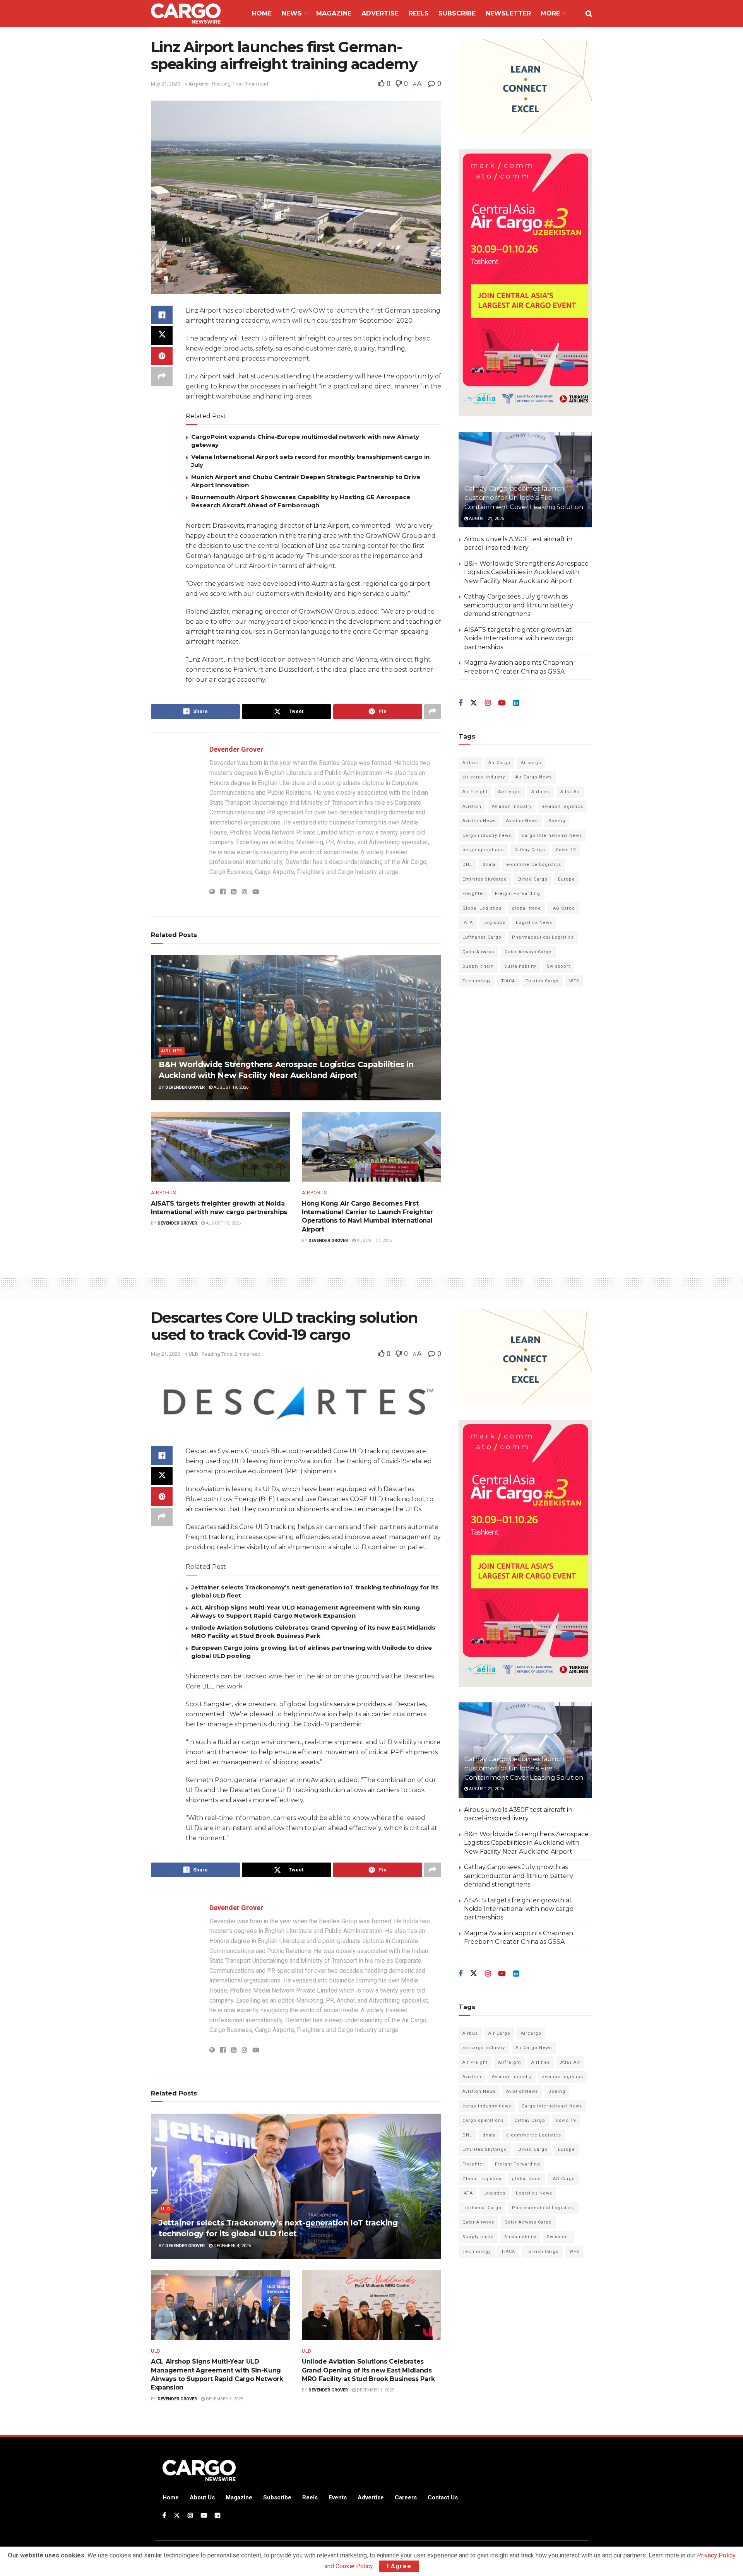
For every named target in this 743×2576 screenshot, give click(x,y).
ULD (193, 1354)
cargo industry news (487, 836)
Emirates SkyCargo (485, 879)
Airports (199, 84)
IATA (468, 923)
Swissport (558, 966)
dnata (489, 865)
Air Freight (475, 792)
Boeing (557, 821)
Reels (419, 13)
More (550, 13)
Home (262, 13)
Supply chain (478, 966)
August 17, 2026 (374, 1241)
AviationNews (522, 821)
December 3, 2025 (224, 2399)
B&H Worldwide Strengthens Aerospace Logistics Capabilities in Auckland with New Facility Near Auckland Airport (526, 572)
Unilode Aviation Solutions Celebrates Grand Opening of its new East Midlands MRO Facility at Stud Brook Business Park (368, 2370)
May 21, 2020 (165, 84)
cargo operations (483, 850)
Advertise (380, 13)
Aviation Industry (512, 806)
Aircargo (531, 763)
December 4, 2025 (232, 2246)
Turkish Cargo (542, 981)
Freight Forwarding (518, 894)
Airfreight (509, 792)
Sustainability (520, 966)
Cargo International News (552, 836)
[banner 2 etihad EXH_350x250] (525, 86)
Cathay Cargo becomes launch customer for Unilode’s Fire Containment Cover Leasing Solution (524, 498)
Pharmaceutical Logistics (543, 937)
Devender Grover (236, 749)
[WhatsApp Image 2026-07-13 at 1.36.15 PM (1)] (525, 283)
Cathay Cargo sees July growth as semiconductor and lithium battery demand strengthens (519, 605)
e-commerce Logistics (534, 865)
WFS (574, 981)
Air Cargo (499, 763)
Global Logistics (482, 908)
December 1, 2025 (375, 2390)
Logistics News (534, 923)
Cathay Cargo (530, 850)
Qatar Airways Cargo (528, 952)
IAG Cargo (563, 908)
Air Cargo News (534, 777)
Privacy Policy (716, 2555)
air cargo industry (484, 777)
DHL (467, 865)
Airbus (470, 763)
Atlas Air (570, 792)
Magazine (334, 13)
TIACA (508, 981)
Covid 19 (566, 850)
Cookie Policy (354, 2566)
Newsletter (508, 13)
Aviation (472, 806)
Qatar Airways (478, 952)
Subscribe (457, 13)
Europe (567, 879)
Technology (477, 981)
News (292, 13)
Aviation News (479, 821)
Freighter (473, 894)
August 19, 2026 (230, 1087)
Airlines (172, 1051)
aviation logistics (563, 806)
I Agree (399, 2566)
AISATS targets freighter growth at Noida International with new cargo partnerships (519, 638)
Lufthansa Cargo (482, 937)
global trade (526, 908)
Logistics (494, 923)
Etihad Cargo (532, 879)
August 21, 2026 (486, 519)
